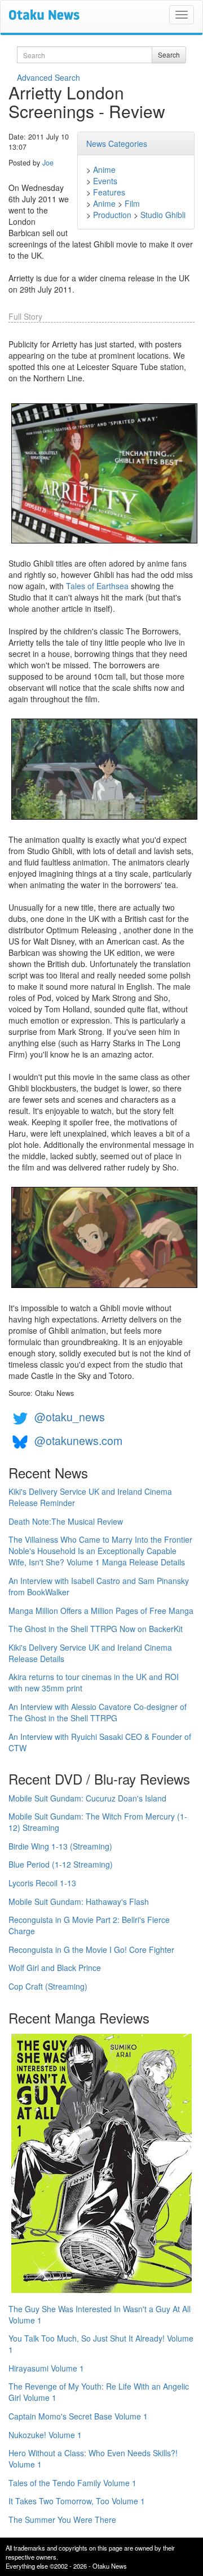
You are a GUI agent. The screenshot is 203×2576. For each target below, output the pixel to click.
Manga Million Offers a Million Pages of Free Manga (101, 1611)
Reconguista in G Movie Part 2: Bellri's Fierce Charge (89, 1925)
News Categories (117, 143)
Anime (104, 169)
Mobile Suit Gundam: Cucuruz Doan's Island (87, 1798)
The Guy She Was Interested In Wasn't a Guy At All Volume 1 (100, 2314)
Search (169, 55)
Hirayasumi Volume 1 (46, 2368)
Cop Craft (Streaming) (48, 1986)
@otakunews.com (78, 1440)
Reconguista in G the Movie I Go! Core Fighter (91, 1950)
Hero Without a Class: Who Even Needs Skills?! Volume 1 (93, 2458)
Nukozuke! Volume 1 (45, 2435)
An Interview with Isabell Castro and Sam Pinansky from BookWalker (99, 1586)
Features (109, 192)
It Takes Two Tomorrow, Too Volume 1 (77, 2501)
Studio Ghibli (163, 215)
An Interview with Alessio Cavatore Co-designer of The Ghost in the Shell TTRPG (98, 1712)
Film (132, 203)
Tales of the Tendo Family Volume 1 (72, 2483)
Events (105, 181)
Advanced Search (48, 77)
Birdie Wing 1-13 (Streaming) (60, 1846)
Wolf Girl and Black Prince (55, 1968)
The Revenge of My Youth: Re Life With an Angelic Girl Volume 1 (99, 2392)
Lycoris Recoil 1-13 (42, 1883)
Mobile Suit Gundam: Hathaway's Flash (79, 1901)
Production (112, 215)
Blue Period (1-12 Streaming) (61, 1864)
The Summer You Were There (62, 2520)
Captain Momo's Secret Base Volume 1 (78, 2416)
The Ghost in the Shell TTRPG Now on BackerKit (96, 1629)
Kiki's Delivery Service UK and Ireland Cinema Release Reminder (90, 1497)
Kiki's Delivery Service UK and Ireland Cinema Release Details (90, 1653)
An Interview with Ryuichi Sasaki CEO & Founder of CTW (100, 1742)
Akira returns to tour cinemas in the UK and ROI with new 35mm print (94, 1682)
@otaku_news (70, 1417)
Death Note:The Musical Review (66, 1521)
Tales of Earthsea (97, 586)
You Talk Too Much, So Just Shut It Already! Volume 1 (101, 2344)
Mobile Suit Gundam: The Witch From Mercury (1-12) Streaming (98, 1822)
